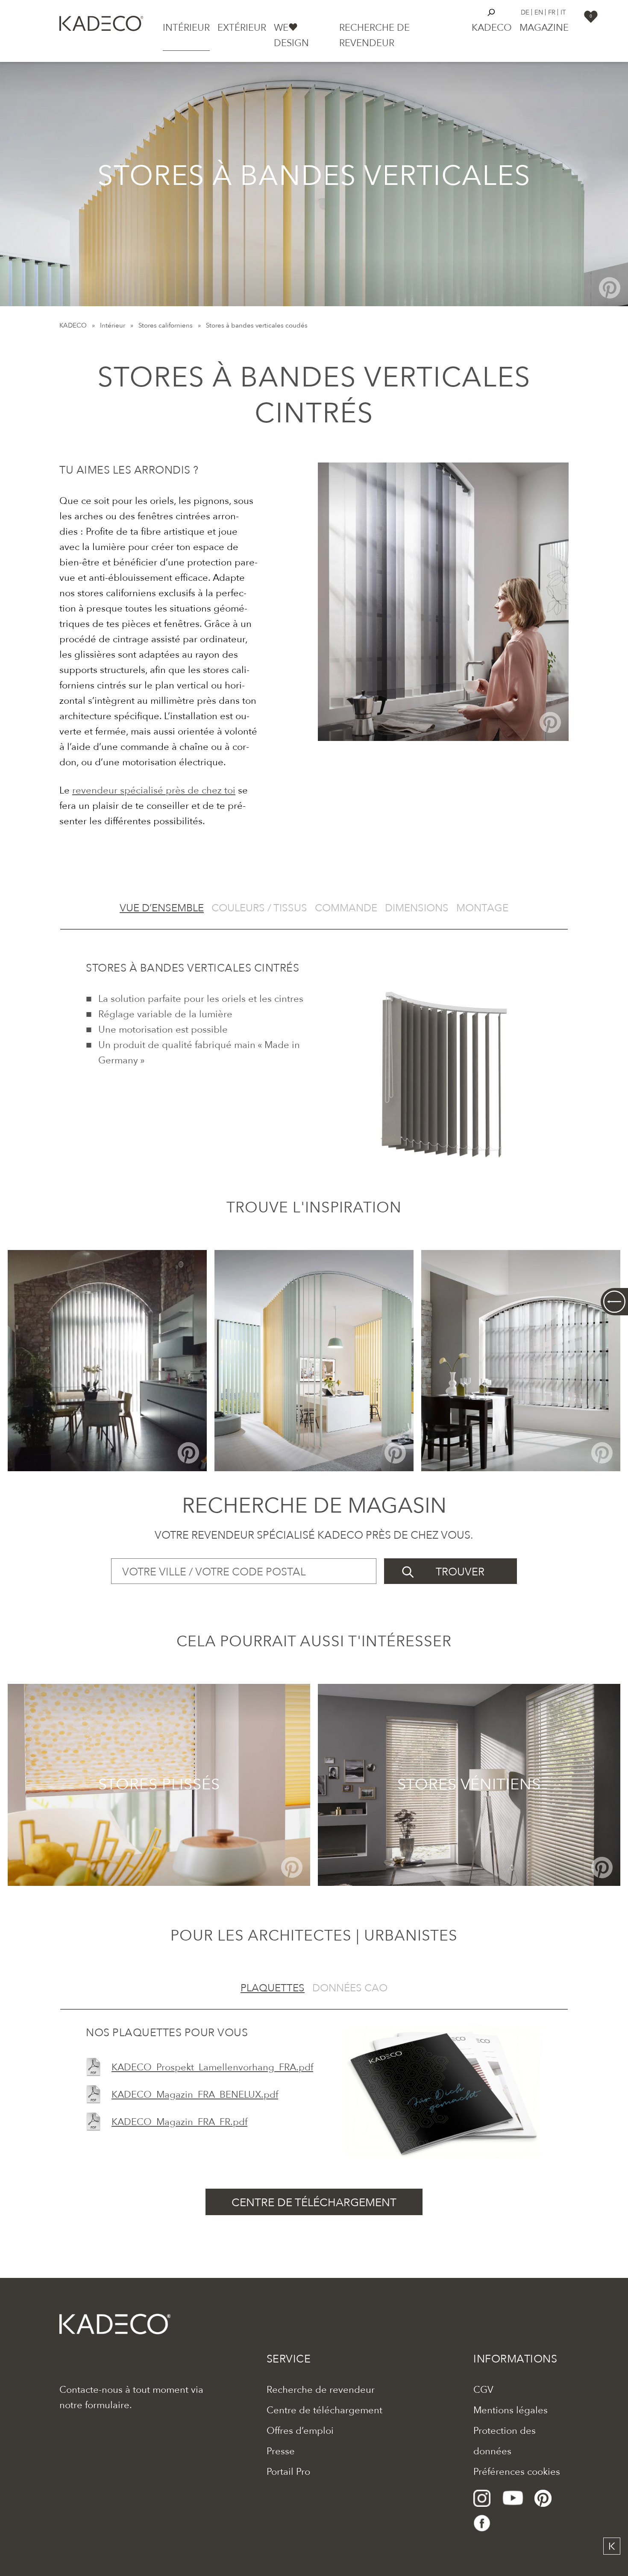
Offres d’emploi (300, 2431)
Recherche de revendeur (321, 2390)
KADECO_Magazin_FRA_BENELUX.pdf (195, 2095)
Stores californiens (166, 325)
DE (525, 12)
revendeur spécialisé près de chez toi (154, 790)
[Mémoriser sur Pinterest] (610, 288)
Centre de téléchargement (324, 2410)
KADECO (73, 325)
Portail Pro (288, 2472)
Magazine (544, 28)
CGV (483, 2390)
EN (539, 12)
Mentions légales (511, 2410)
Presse (281, 2451)
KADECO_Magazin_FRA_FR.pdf (179, 2122)
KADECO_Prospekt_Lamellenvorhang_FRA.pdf (212, 2067)
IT (563, 12)
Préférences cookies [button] (517, 2472)
